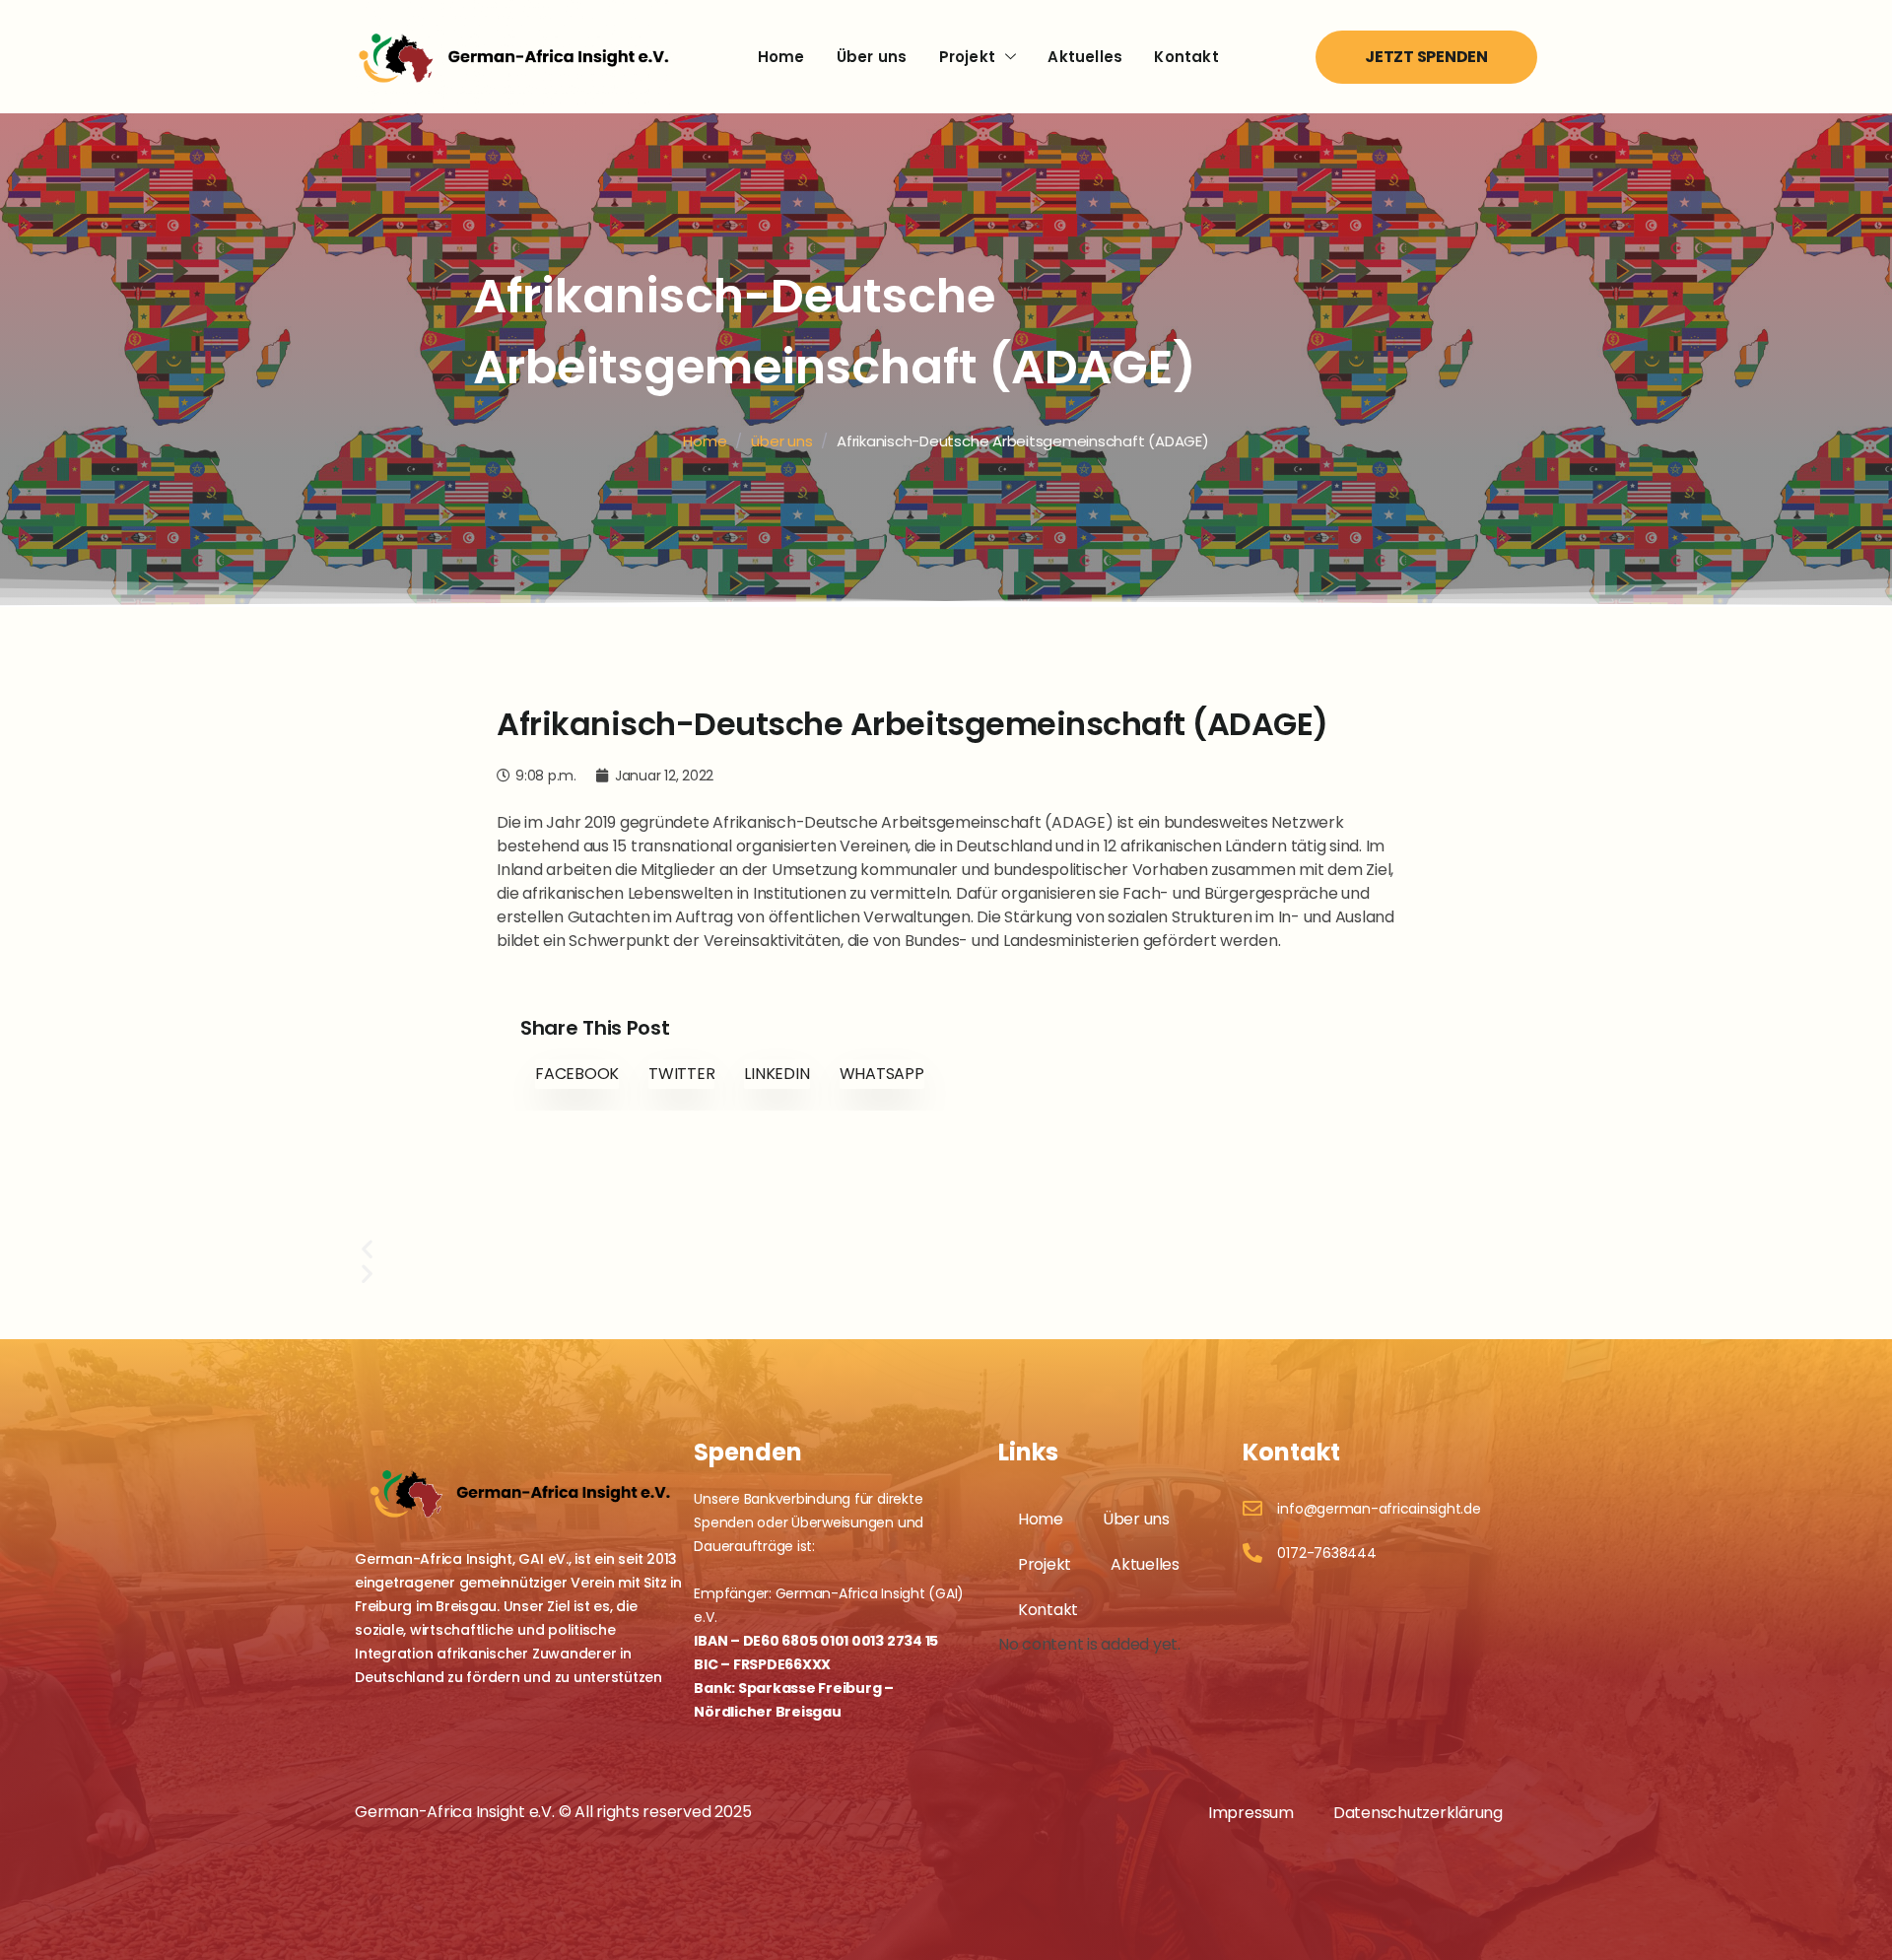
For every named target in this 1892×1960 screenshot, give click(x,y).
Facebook (577, 1074)
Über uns (872, 57)
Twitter (681, 1074)
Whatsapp (882, 1074)
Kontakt (1186, 57)
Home (781, 57)
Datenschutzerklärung (1418, 1813)
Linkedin (777, 1074)
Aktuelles (1085, 57)
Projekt (968, 57)
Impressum (1251, 1813)
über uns (781, 441)
